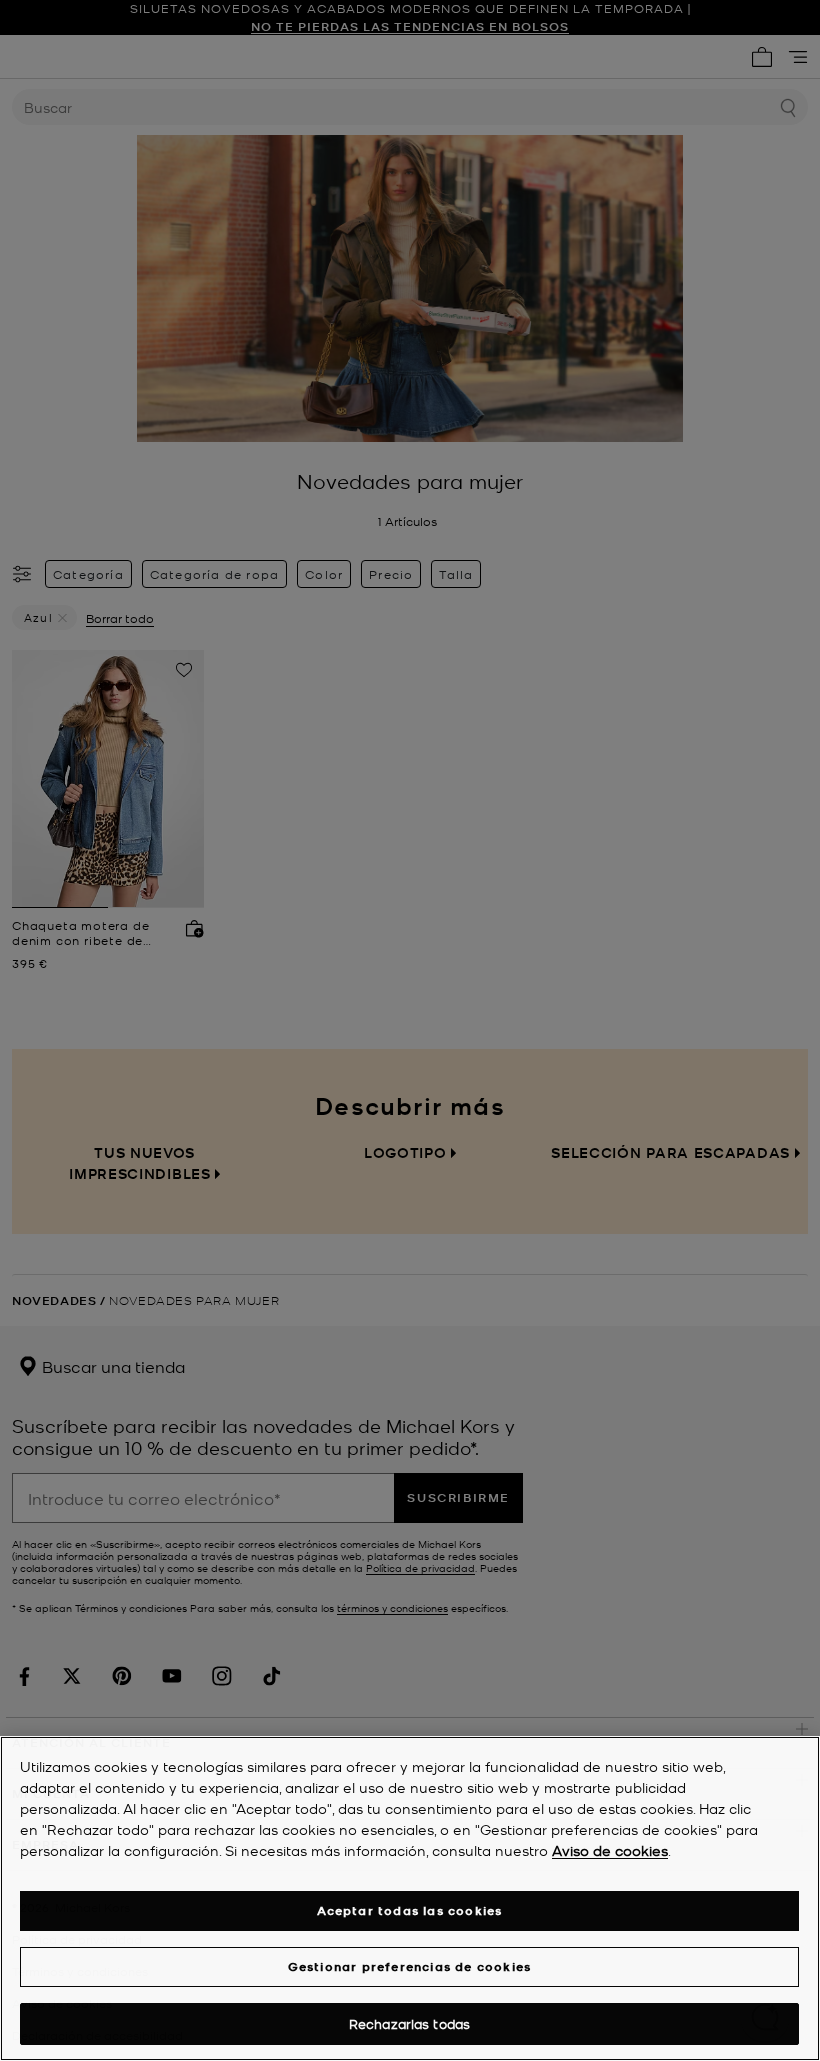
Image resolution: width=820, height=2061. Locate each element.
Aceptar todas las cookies (410, 1910)
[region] (410, 1898)
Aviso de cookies (610, 1850)
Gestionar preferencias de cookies (410, 1966)
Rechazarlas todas (409, 2023)
